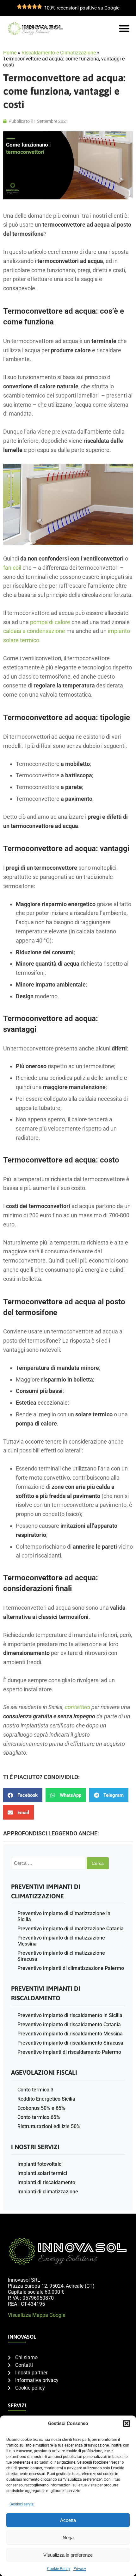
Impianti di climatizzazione (48, 2192)
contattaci (77, 1707)
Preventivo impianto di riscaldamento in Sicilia (70, 2015)
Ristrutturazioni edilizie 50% (49, 2126)
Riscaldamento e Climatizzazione (59, 53)
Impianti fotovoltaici (40, 2164)
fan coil (12, 568)
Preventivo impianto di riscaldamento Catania (69, 2024)
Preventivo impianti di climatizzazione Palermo (71, 1968)
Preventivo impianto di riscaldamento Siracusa (70, 2043)
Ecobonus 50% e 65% (41, 2108)
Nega (68, 2538)
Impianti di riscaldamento (46, 2182)
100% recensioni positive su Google (82, 8)
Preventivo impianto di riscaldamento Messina (70, 2034)
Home (10, 53)
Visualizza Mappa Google (37, 2315)
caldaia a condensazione (34, 631)
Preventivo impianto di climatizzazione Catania (71, 1929)
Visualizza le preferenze (68, 2555)
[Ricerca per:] (49, 1863)
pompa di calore (50, 622)
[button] (127, 2423)
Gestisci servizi (22, 2504)
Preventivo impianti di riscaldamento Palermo (69, 2052)
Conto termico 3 (35, 2090)
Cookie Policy (59, 2569)
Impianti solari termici (42, 2173)
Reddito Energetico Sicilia (46, 2099)
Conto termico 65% (39, 2117)
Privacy (80, 2569)
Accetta (68, 2520)
